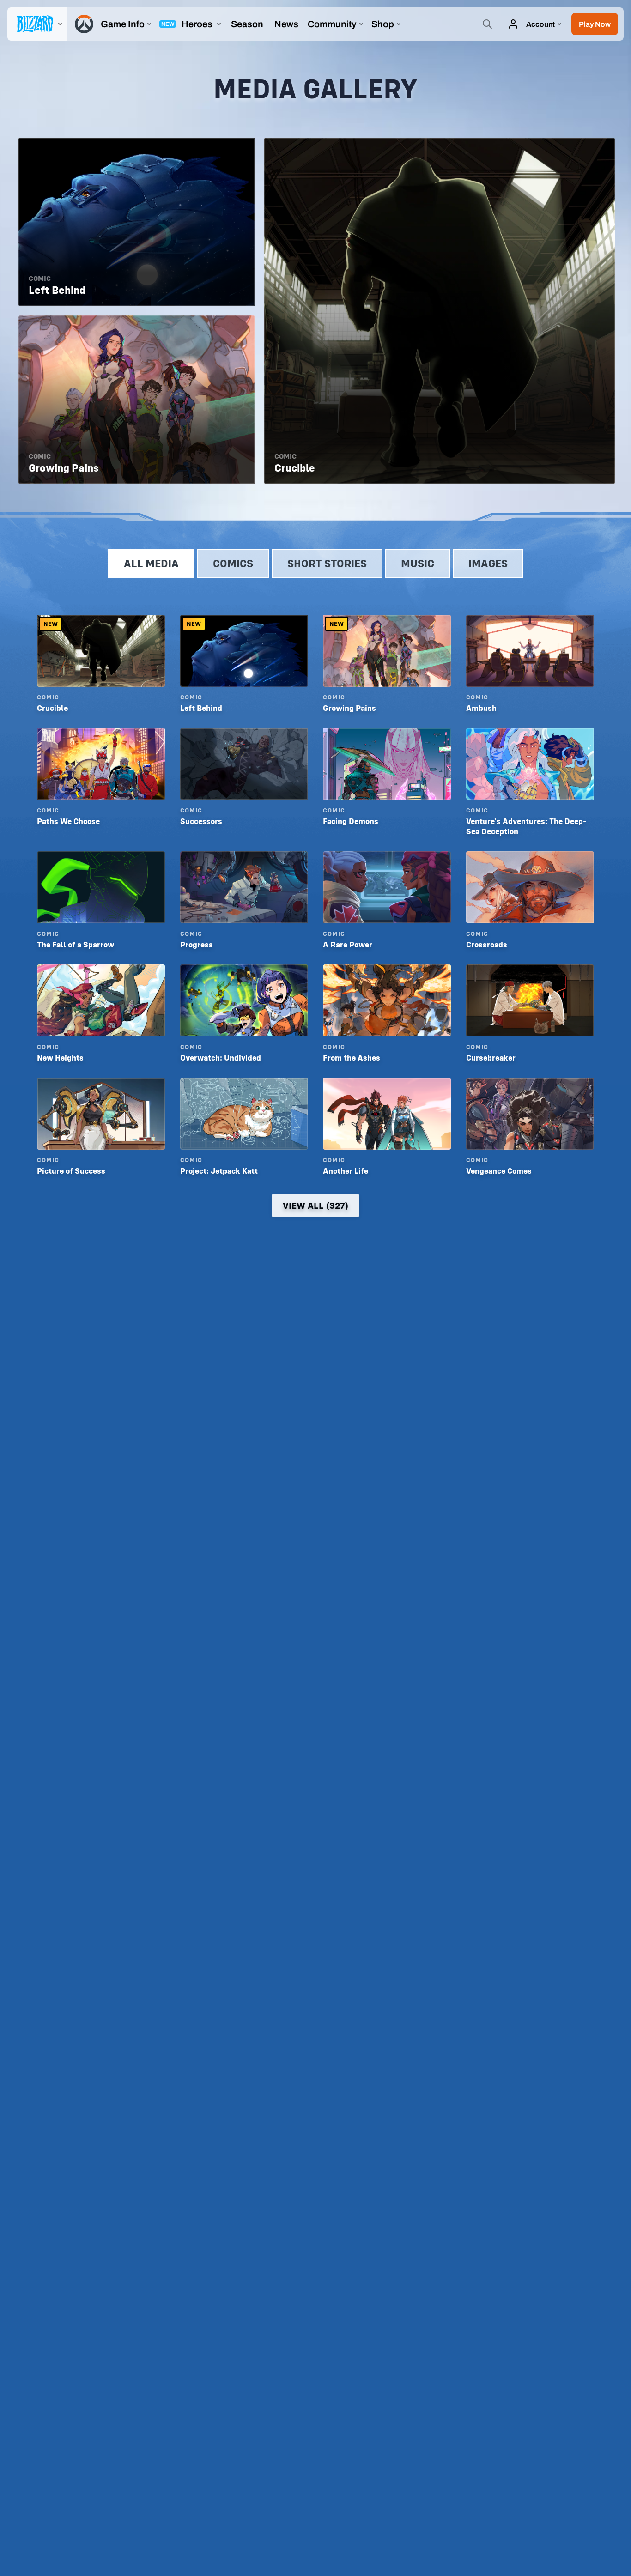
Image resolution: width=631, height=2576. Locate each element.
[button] (595, 24)
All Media (151, 563)
